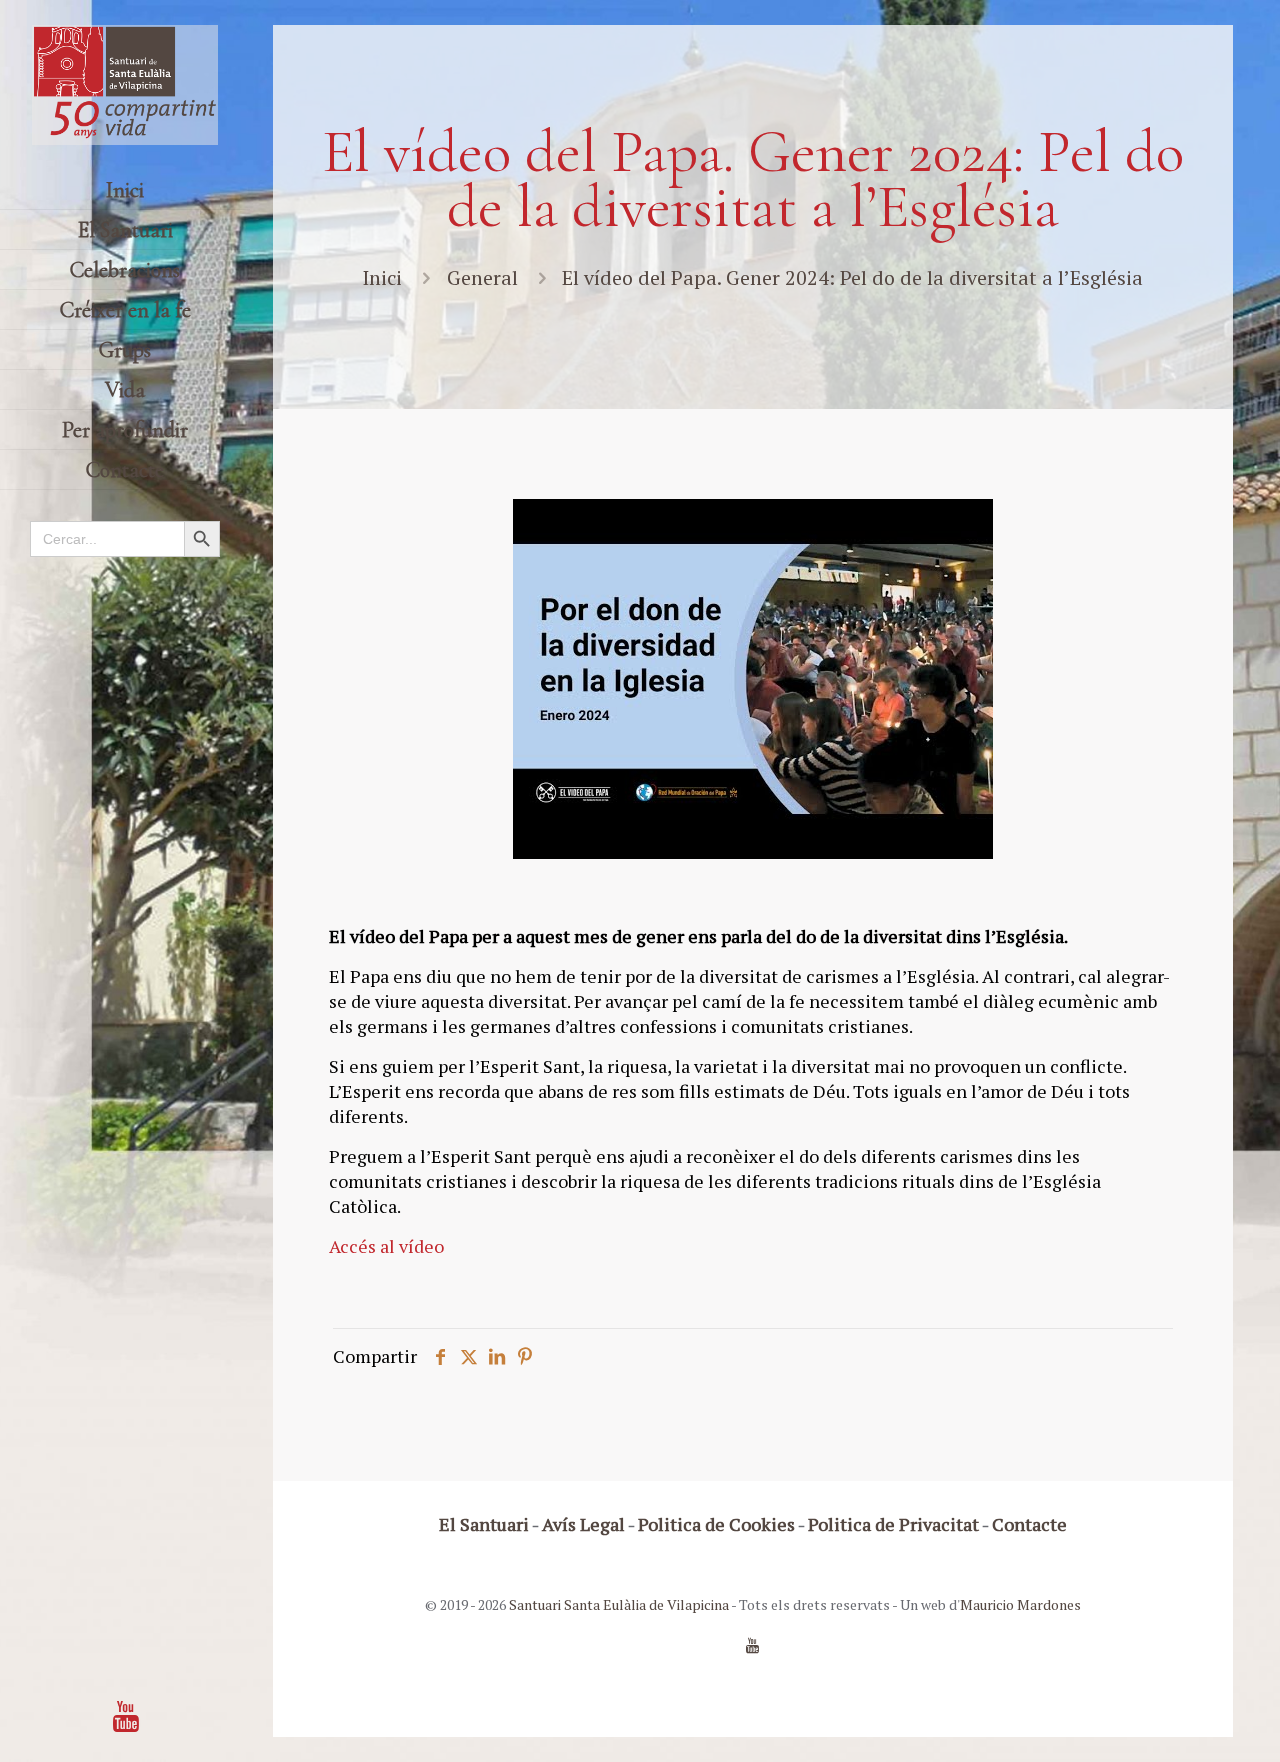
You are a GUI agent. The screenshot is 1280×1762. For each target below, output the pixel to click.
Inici (382, 277)
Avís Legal (583, 1524)
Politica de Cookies (716, 1524)
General (482, 277)
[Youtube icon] (126, 1716)
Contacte (1029, 1524)
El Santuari (484, 1524)
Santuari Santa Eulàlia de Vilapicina (619, 1604)
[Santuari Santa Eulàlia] (125, 85)
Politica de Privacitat (893, 1524)
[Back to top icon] (1184, 1721)
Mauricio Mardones (1020, 1604)
